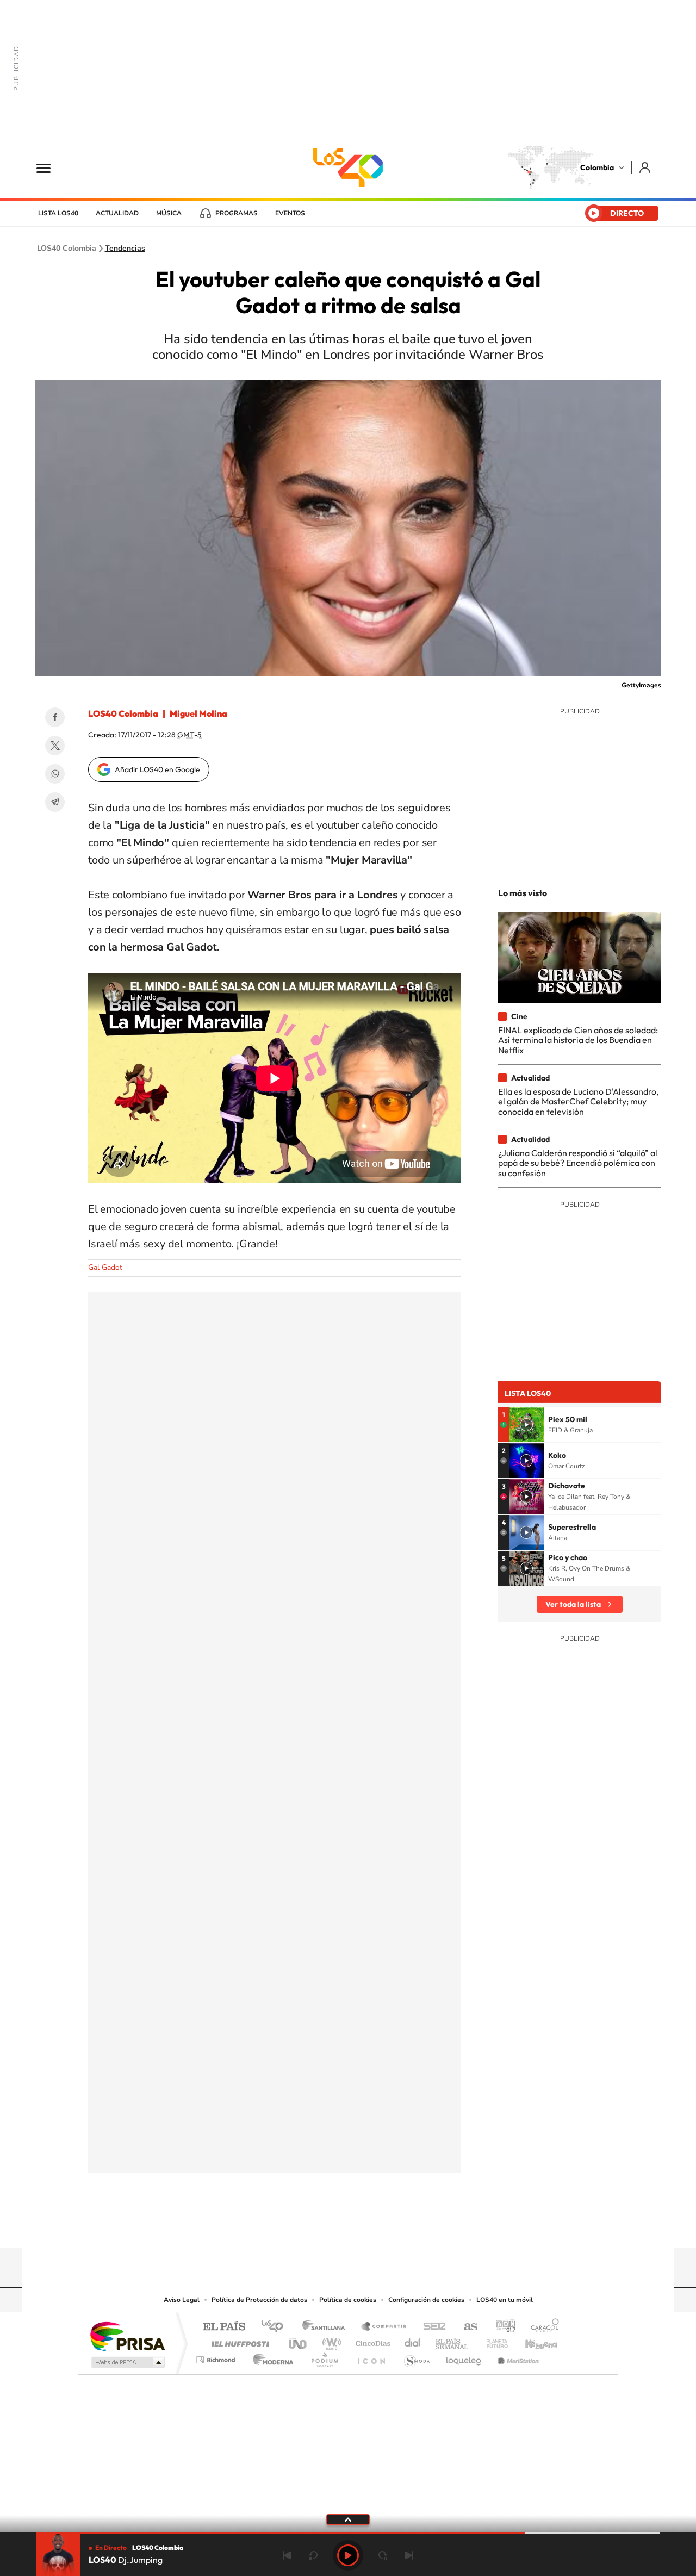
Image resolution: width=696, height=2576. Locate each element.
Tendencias (125, 249)
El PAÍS (224, 2327)
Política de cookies (348, 2300)
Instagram (326, 2227)
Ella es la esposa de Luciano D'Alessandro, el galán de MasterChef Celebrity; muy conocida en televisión (578, 1101)
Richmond (217, 2357)
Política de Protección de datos (259, 2300)
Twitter (55, 746)
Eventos (290, 213)
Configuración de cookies (426, 2300)
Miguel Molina (198, 713)
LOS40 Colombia (348, 167)
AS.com (466, 2327)
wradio (330, 2341)
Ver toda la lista (573, 1604)
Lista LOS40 (58, 213)
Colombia (597, 167)
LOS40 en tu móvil (505, 2300)
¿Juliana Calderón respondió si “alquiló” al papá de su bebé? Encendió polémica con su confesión (578, 1163)
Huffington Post (238, 2341)
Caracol (542, 2327)
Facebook (55, 717)
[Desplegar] (348, 2519)
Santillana (327, 2327)
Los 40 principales (276, 2327)
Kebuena (532, 2341)
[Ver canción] (526, 1425)
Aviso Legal (182, 2300)
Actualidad (117, 213)
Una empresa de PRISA (127, 2336)
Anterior (287, 2555)
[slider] (348, 2533)
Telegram (55, 802)
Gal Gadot (105, 1267)
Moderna (271, 2357)
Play (348, 2555)
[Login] (646, 167)
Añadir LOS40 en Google (157, 769)
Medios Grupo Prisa (127, 2362)
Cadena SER (431, 2327)
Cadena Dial (413, 2341)
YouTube (348, 2227)
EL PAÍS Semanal (453, 2341)
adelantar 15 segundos (383, 2555)
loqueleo (464, 2357)
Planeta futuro (493, 2341)
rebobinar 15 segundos (313, 2555)
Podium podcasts (324, 2357)
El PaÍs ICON (371, 2357)
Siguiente (409, 2555)
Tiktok (304, 2227)
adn (502, 2327)
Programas (237, 213)
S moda (416, 2357)
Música (169, 213)
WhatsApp (55, 774)
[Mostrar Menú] (51, 167)
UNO (299, 2341)
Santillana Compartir (384, 2327)
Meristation (517, 2357)
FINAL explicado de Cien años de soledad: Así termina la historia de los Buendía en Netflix (578, 1040)
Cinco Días (371, 2341)
